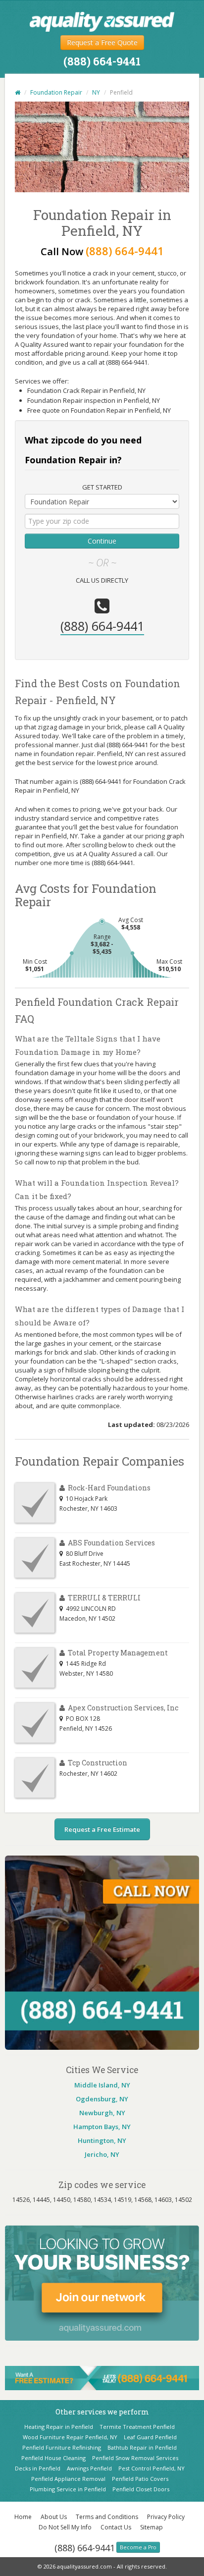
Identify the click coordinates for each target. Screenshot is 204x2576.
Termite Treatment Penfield (137, 2427)
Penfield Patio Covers (140, 2479)
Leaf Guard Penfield (150, 2437)
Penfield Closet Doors (141, 2489)
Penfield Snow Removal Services (135, 2458)
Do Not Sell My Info (65, 2527)
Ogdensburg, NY (102, 2099)
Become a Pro (138, 2547)
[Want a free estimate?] (102, 2377)
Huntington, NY (102, 2140)
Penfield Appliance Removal (68, 2479)
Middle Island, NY (102, 2085)
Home (23, 2517)
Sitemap (152, 2527)
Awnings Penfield (89, 2468)
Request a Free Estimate (102, 1829)
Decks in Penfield (38, 2468)
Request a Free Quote (102, 42)
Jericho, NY (102, 2154)
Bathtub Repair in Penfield (142, 2447)
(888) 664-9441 (85, 2548)
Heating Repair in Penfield (59, 2427)
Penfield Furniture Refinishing (62, 2447)
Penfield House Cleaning (53, 2458)
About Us (54, 2517)
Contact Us (116, 2527)
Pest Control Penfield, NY (152, 2468)
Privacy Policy (166, 2517)
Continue (102, 541)
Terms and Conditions (107, 2517)
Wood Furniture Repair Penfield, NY (70, 2437)
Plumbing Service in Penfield (68, 2489)
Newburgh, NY (102, 2113)
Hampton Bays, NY (102, 2127)
